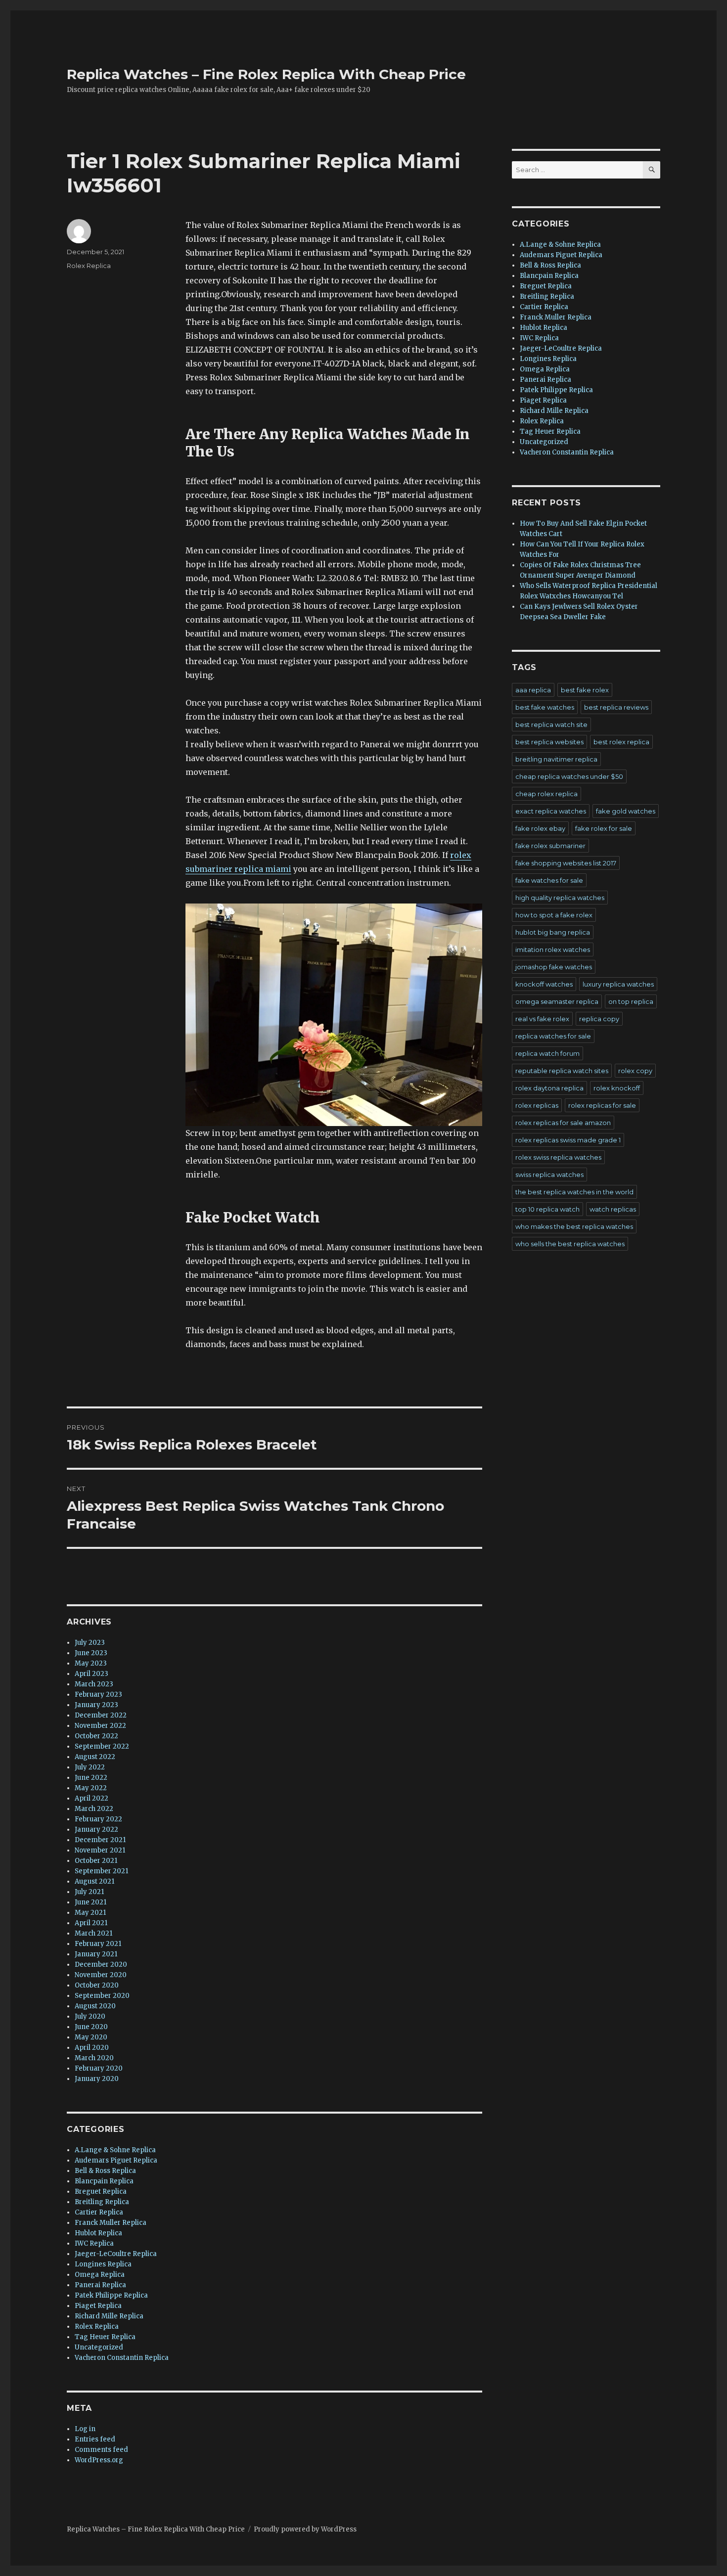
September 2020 (102, 1996)
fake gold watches (626, 811)
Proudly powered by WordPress (305, 2529)
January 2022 (96, 1830)
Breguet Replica (101, 2192)
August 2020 (95, 2006)
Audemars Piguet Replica (116, 2160)
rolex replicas (537, 1105)
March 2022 (94, 1809)
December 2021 (100, 1840)
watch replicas (613, 1209)
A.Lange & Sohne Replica (115, 2150)
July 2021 (89, 1892)
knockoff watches (544, 984)
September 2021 (101, 1871)
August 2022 (95, 1757)
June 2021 (91, 1902)
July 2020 (90, 2016)
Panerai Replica (100, 2285)
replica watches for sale (553, 1036)
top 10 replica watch (547, 1209)
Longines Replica (103, 2264)
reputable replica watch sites (562, 1071)
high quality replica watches (560, 898)
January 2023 (96, 1705)
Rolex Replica (89, 266)
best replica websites (549, 742)
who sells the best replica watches (570, 1244)
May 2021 (90, 1913)
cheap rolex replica (546, 794)
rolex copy (635, 1071)
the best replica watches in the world (574, 1192)
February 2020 (99, 2068)
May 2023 (91, 1663)
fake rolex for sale (604, 828)
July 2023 (90, 1643)
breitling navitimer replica (556, 759)
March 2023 (94, 1684)
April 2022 (91, 1798)
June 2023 (91, 1653)
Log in (85, 2429)
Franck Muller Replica (111, 2223)
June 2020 (91, 2027)
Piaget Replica (98, 2306)
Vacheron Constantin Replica (122, 2358)
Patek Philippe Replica (111, 2295)
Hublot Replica (98, 2233)
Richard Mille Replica (109, 2316)
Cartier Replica (99, 2212)
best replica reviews (616, 707)
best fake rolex (585, 690)
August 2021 (94, 1881)
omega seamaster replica (557, 1001)
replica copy (599, 1019)
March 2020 (94, 2058)
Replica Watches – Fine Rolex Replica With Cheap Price (266, 74)
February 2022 (98, 1819)
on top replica (631, 1001)
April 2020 (92, 2048)
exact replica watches (551, 811)
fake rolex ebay (540, 828)
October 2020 (97, 1985)
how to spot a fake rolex (554, 915)
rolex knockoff (617, 1088)
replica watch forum (547, 1053)
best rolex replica (621, 742)
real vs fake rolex (542, 1019)
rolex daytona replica (549, 1088)
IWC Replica (94, 2243)
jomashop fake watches (554, 967)
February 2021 (98, 1944)
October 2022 (96, 1736)
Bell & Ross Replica (105, 2171)
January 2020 (97, 2079)
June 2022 (91, 1778)
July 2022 (90, 1767)
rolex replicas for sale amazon (563, 1123)
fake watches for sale (549, 880)
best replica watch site (551, 724)
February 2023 (98, 1695)
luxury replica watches (618, 984)
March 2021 (93, 1933)
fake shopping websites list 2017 (566, 863)
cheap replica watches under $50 (569, 776)
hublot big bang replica (553, 932)
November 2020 (101, 1975)
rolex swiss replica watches (558, 1157)
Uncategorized (99, 2347)
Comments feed (101, 2450)
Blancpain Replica (104, 2181)
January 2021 (96, 1954)
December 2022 (101, 1715)
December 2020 (101, 1965)
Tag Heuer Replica (105, 2337)
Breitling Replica (102, 2202)
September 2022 (102, 1746)
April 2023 (91, 1674)
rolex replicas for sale (602, 1105)
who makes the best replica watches (574, 1226)
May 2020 (91, 2037)
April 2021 (91, 1923)
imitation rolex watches (553, 949)
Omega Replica (100, 2275)
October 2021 (96, 1861)
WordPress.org (99, 2460)
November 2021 (100, 1850)
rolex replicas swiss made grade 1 (568, 1140)
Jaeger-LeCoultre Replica (116, 2254)
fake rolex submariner (550, 846)
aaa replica (533, 690)
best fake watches (545, 707)
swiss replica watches (549, 1175)
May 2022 (91, 1788)
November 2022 (100, 1726)
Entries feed (95, 2439)
